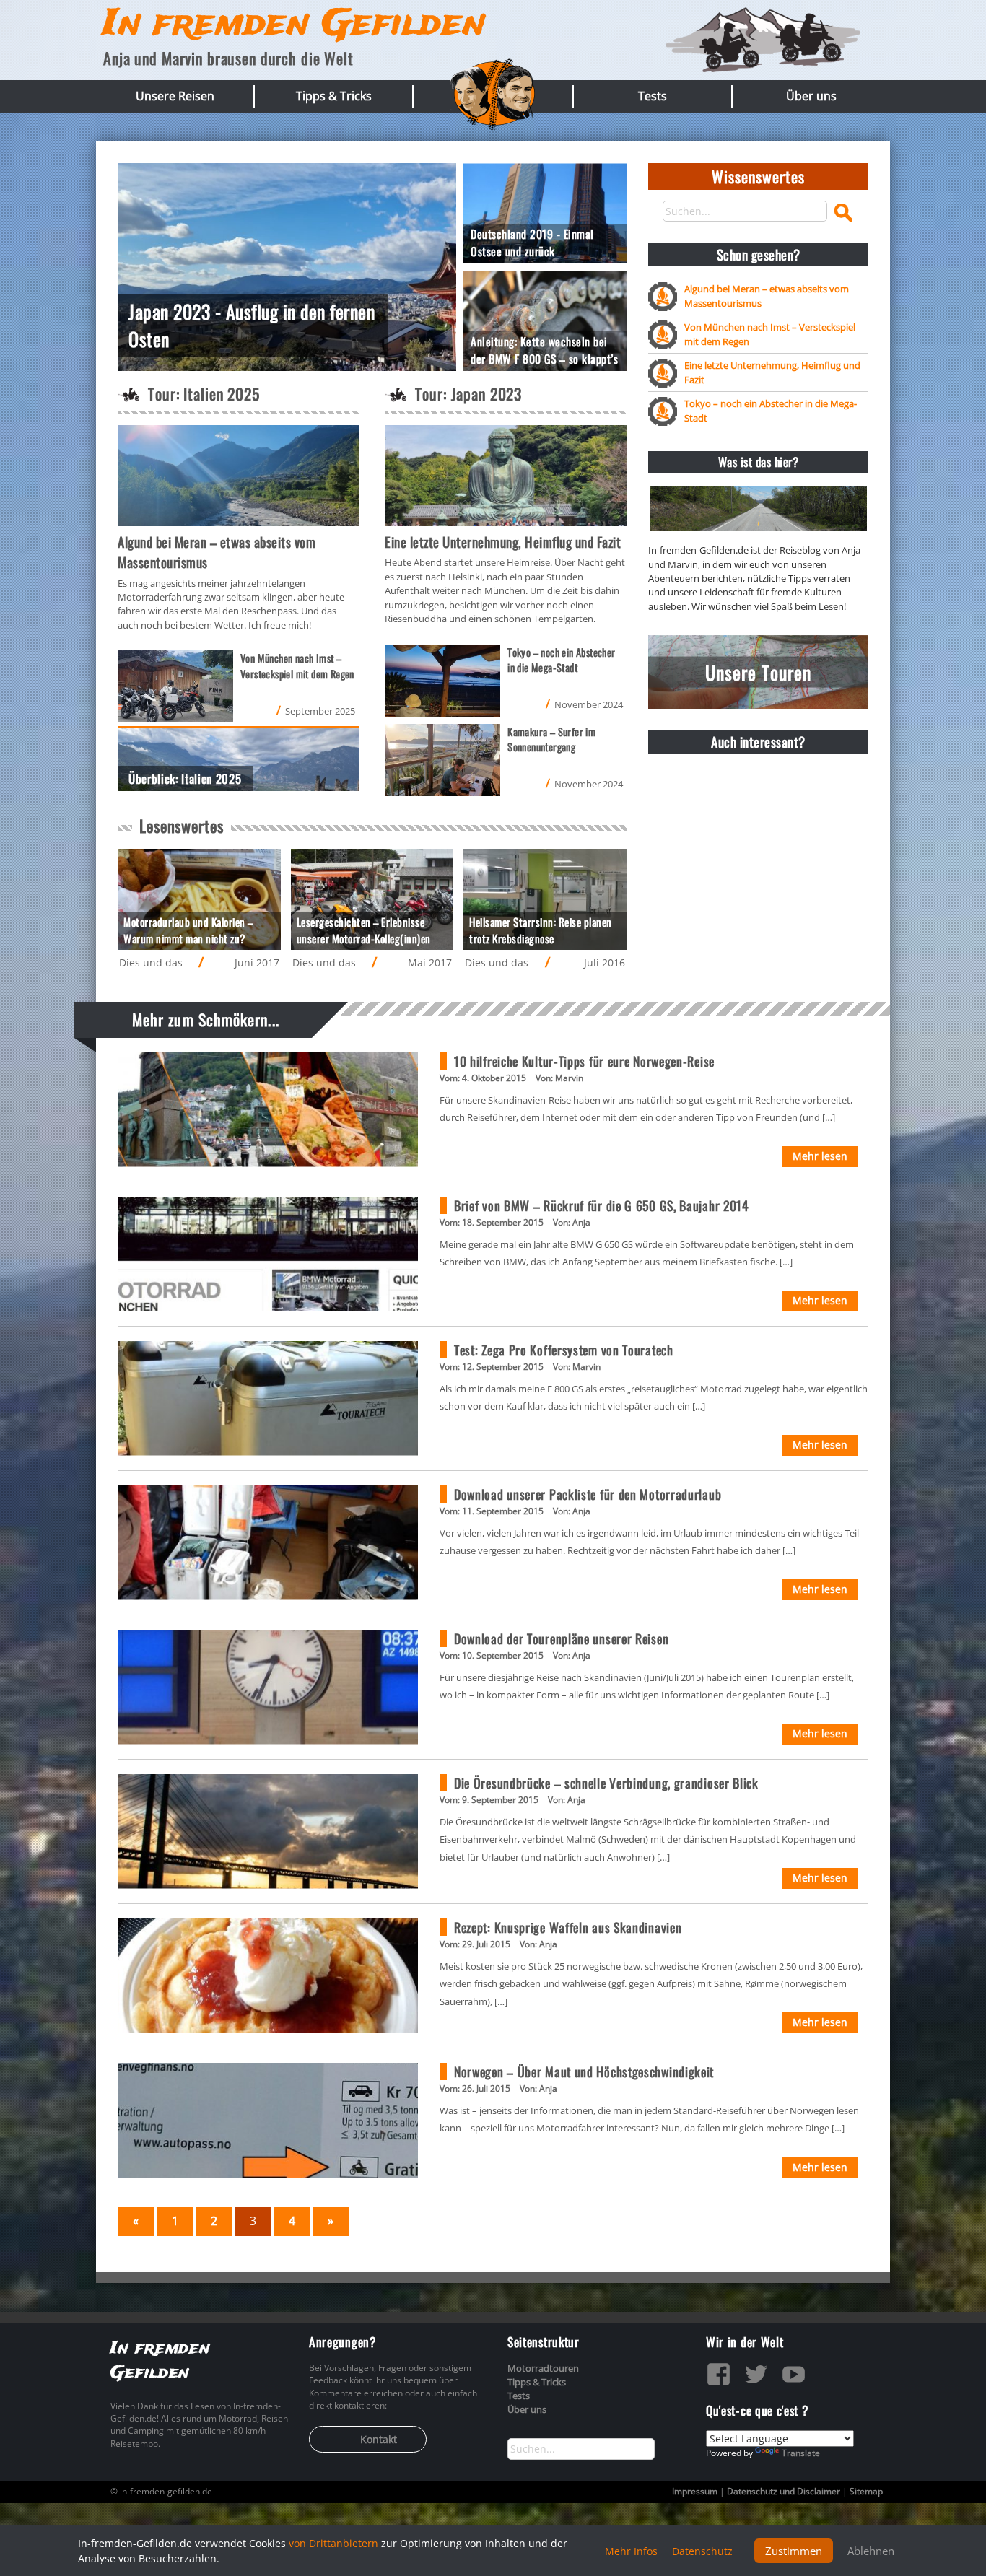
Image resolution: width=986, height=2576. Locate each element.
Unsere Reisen (175, 96)
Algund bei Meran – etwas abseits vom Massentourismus (767, 296)
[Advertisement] (758, 855)
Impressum (695, 2491)
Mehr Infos (631, 2551)
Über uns (811, 96)
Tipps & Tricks (334, 96)
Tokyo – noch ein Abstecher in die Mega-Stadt (771, 410)
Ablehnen (871, 2551)
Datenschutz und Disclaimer (784, 2491)
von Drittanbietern (333, 2543)
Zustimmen (794, 2551)
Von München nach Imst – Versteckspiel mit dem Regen (770, 334)
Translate (801, 2453)
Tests (653, 96)
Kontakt (379, 2439)
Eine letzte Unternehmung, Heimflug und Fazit (772, 372)
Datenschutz (702, 2551)
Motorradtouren (543, 2368)
